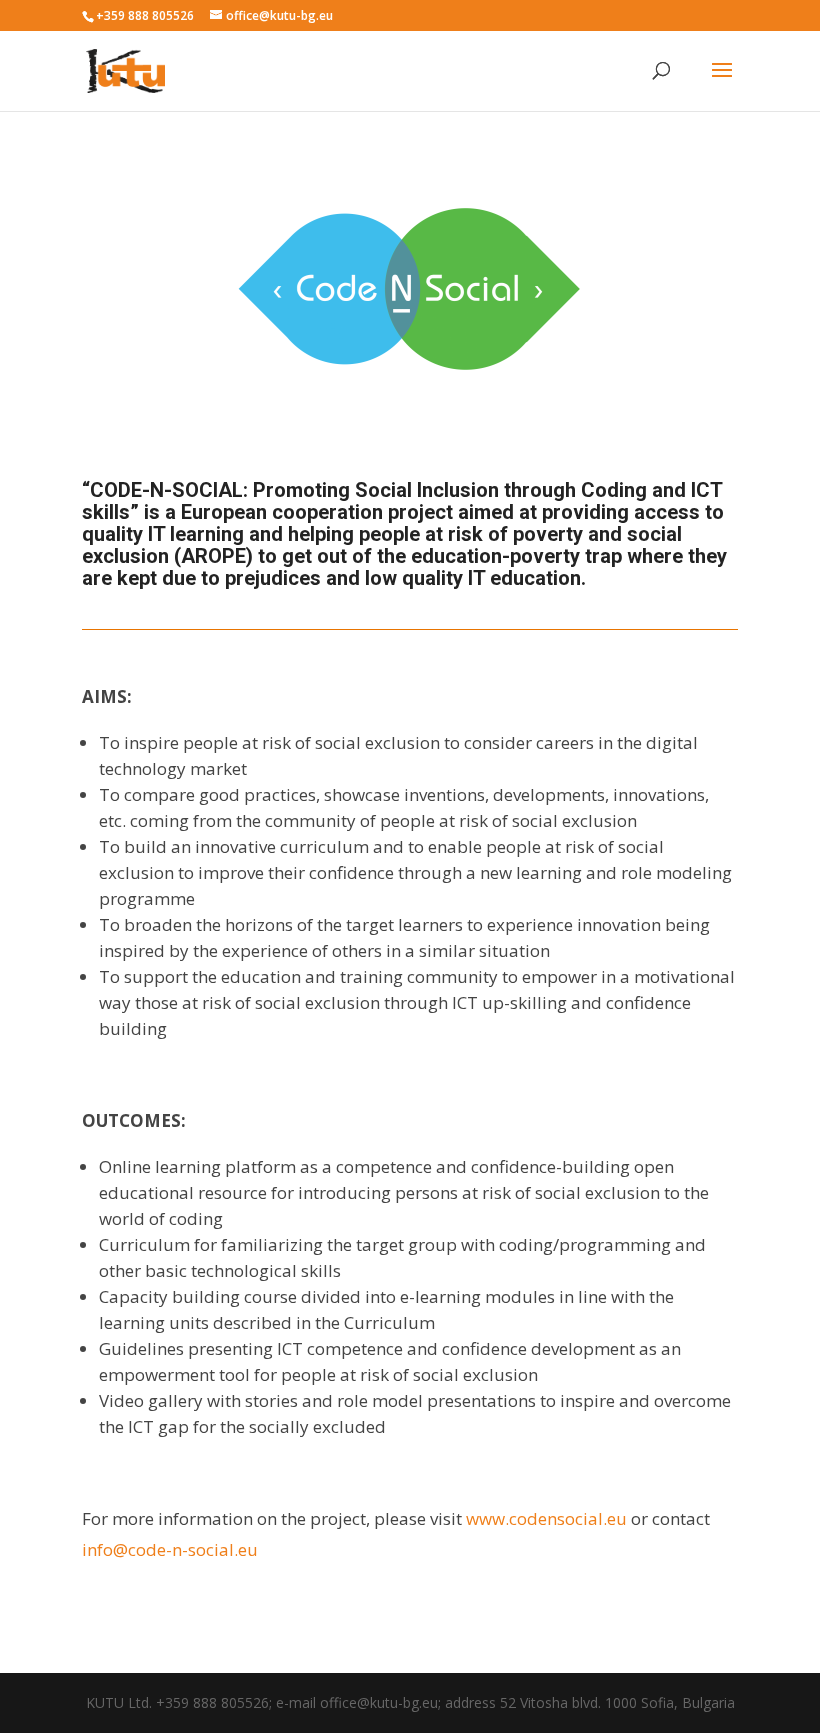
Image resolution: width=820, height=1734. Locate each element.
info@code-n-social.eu (170, 1549)
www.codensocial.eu (546, 1518)
